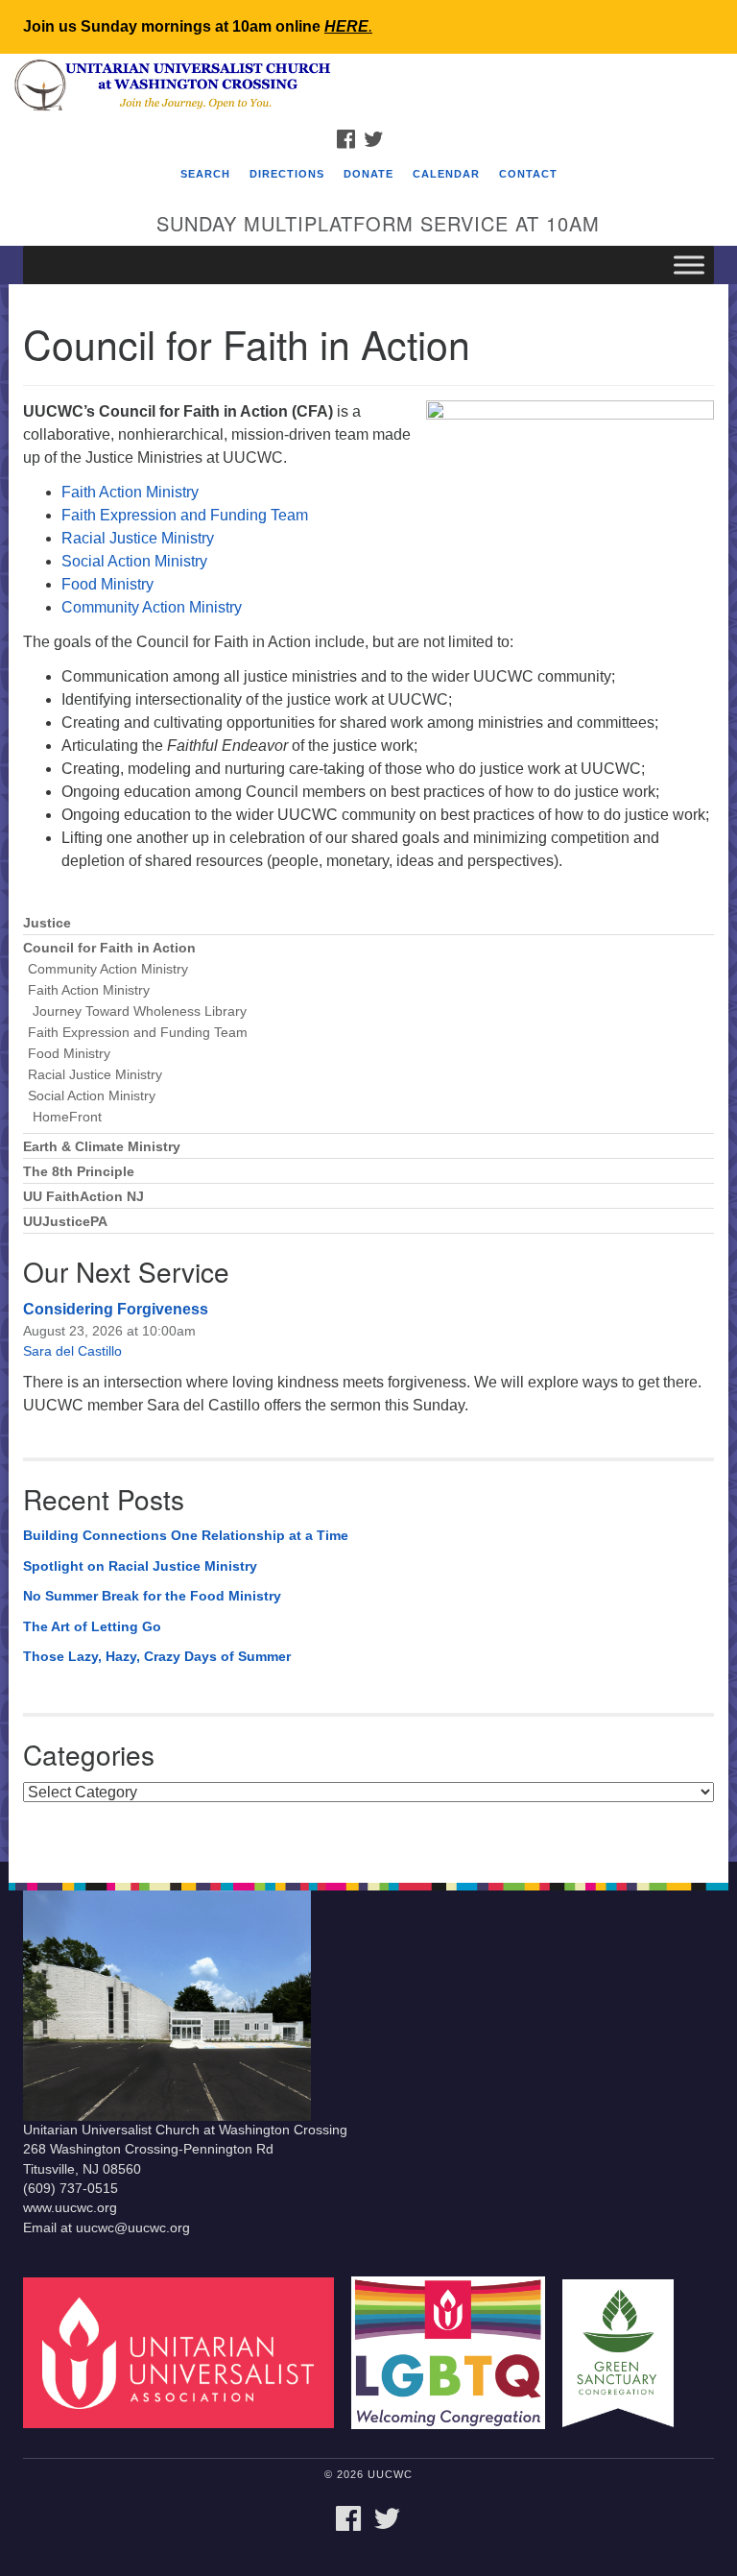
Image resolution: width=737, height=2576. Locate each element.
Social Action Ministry (134, 561)
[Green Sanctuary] (625, 2352)
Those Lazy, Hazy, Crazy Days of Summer (157, 1656)
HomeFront (67, 1117)
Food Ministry (107, 584)
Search (205, 174)
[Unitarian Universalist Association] (185, 2352)
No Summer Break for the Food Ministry (152, 1596)
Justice (47, 923)
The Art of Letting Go (92, 1626)
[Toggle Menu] (689, 265)
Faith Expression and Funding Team (185, 515)
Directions (287, 174)
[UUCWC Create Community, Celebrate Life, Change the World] (368, 86)
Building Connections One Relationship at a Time (186, 1535)
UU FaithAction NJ (83, 1197)
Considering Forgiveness (116, 1309)
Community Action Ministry (152, 607)
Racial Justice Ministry (138, 538)
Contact (528, 174)
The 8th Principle (79, 1172)
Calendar (446, 174)
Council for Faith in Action (109, 948)
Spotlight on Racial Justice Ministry (140, 1566)
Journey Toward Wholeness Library (140, 1011)
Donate (368, 174)
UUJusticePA (65, 1222)
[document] (368, 1073)
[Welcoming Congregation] (455, 2352)
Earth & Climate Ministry (102, 1147)
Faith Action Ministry (130, 492)
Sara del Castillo (72, 1351)
